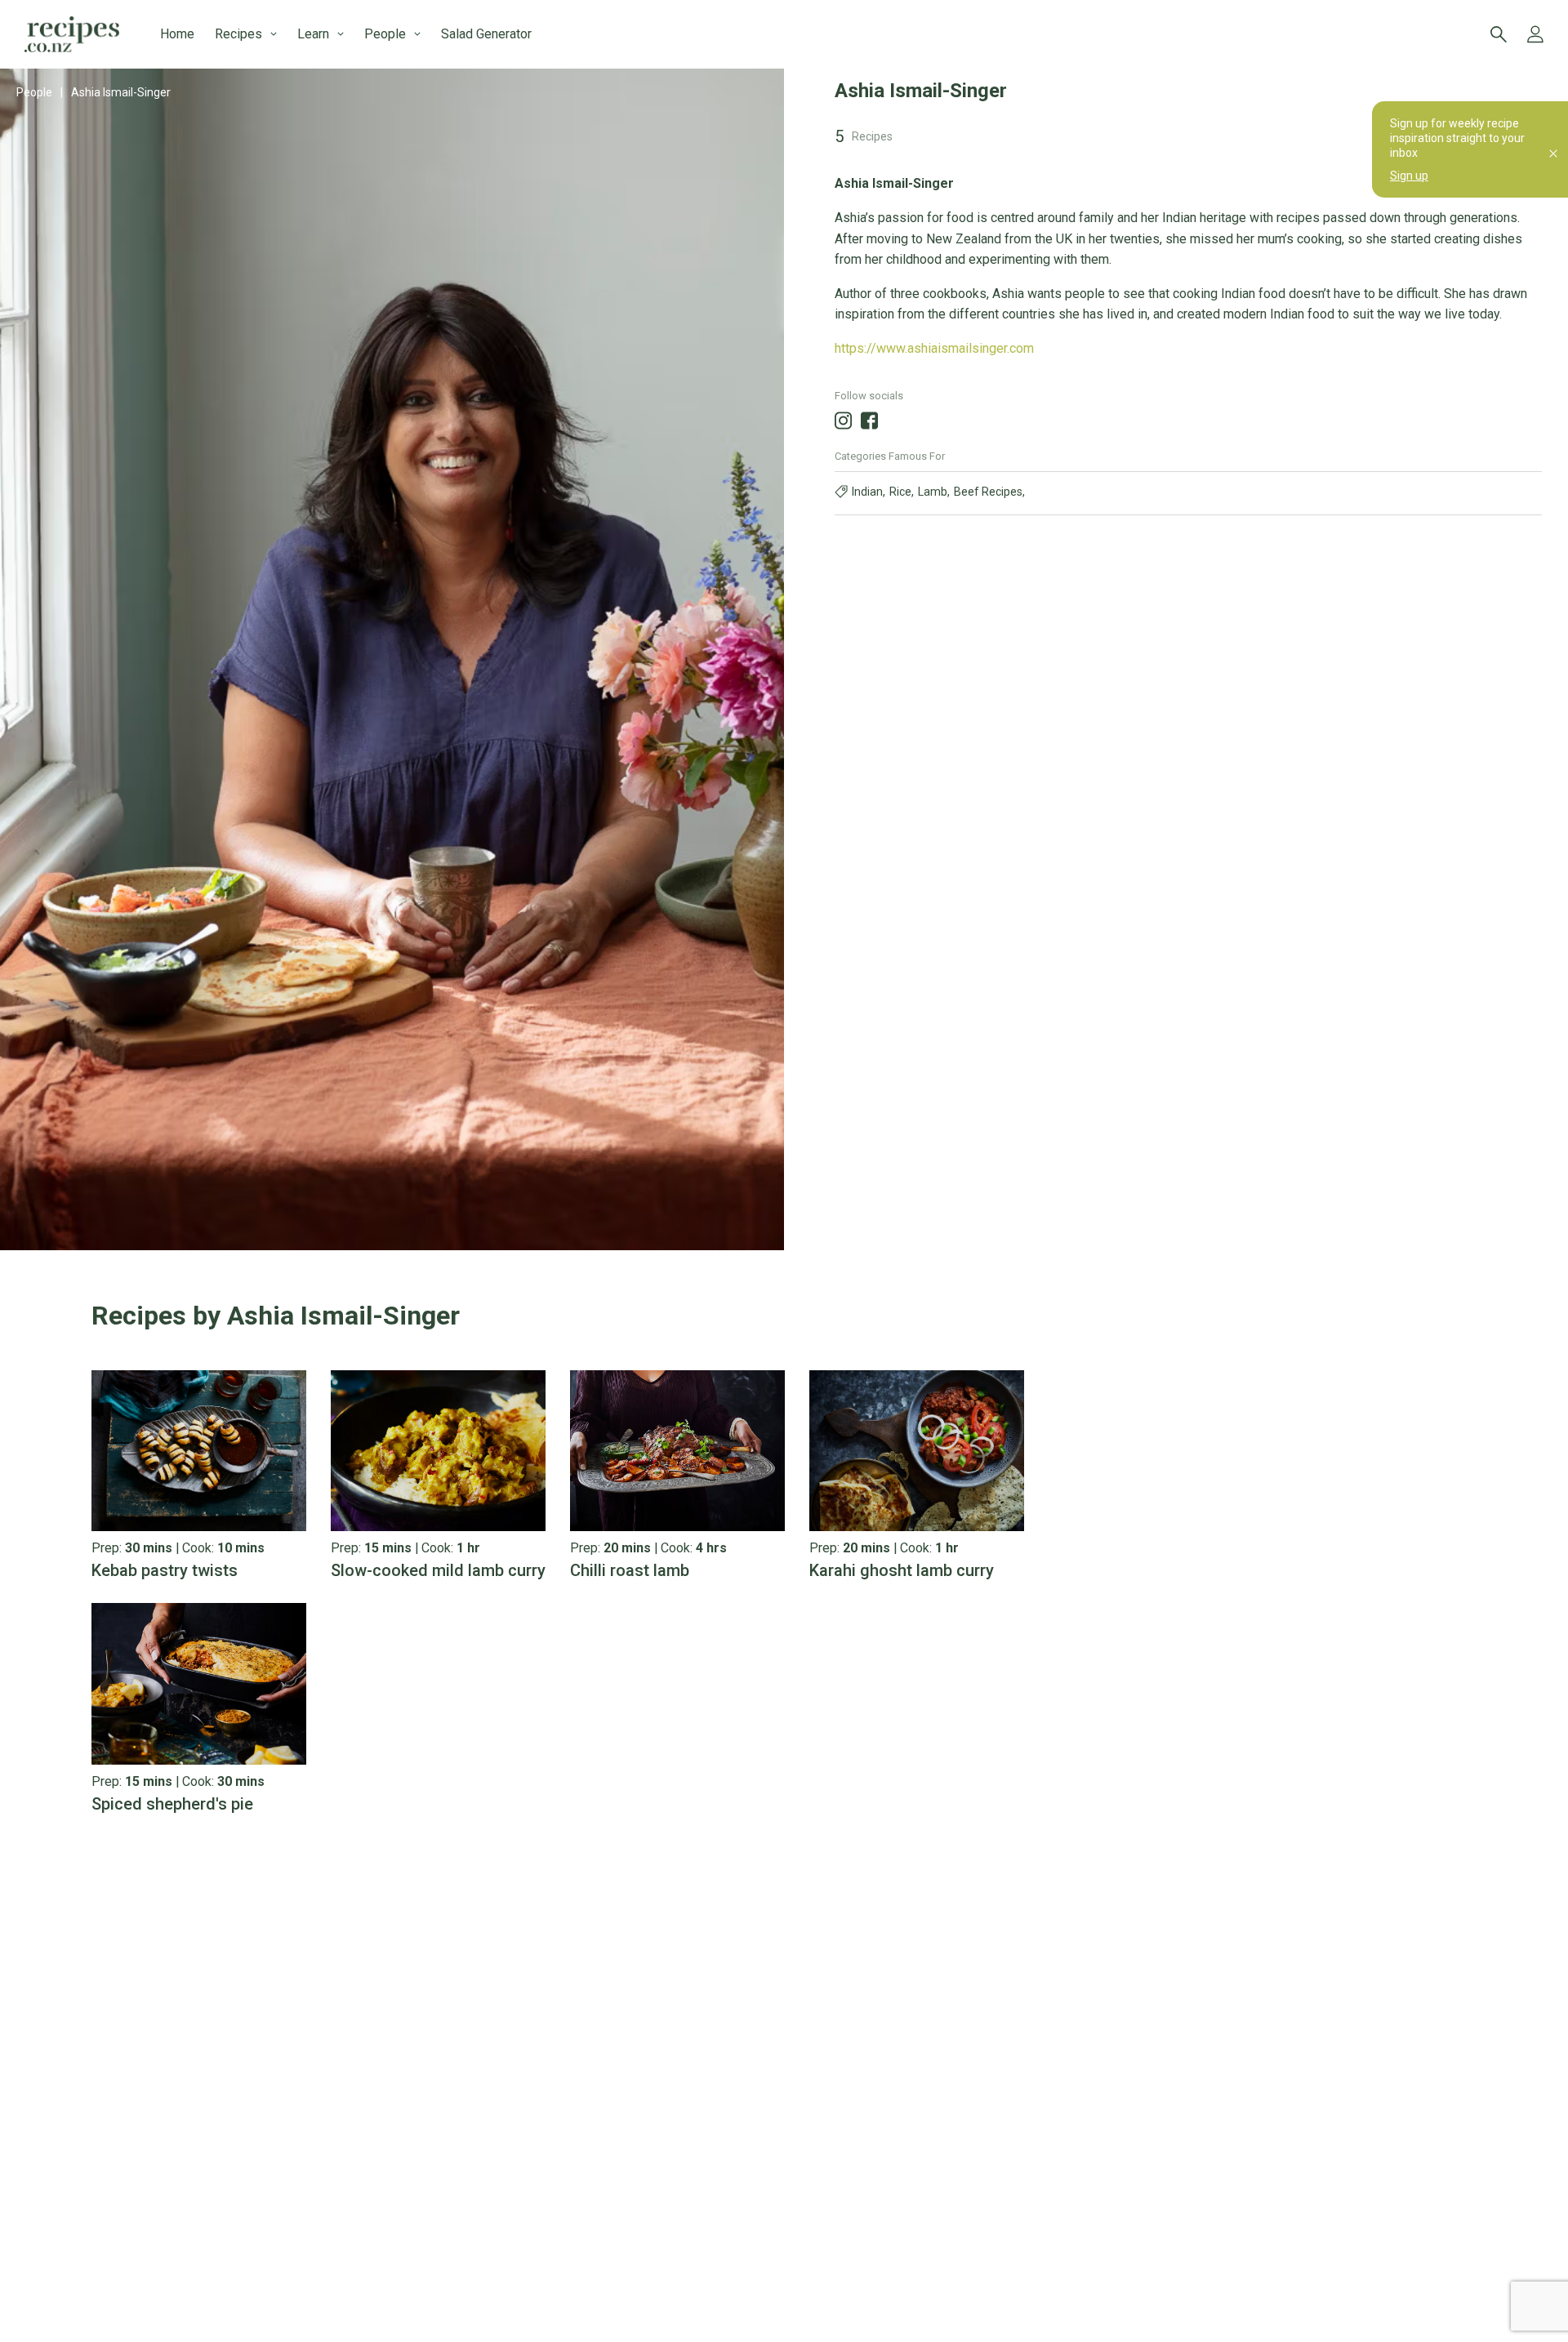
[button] (558, 1316)
